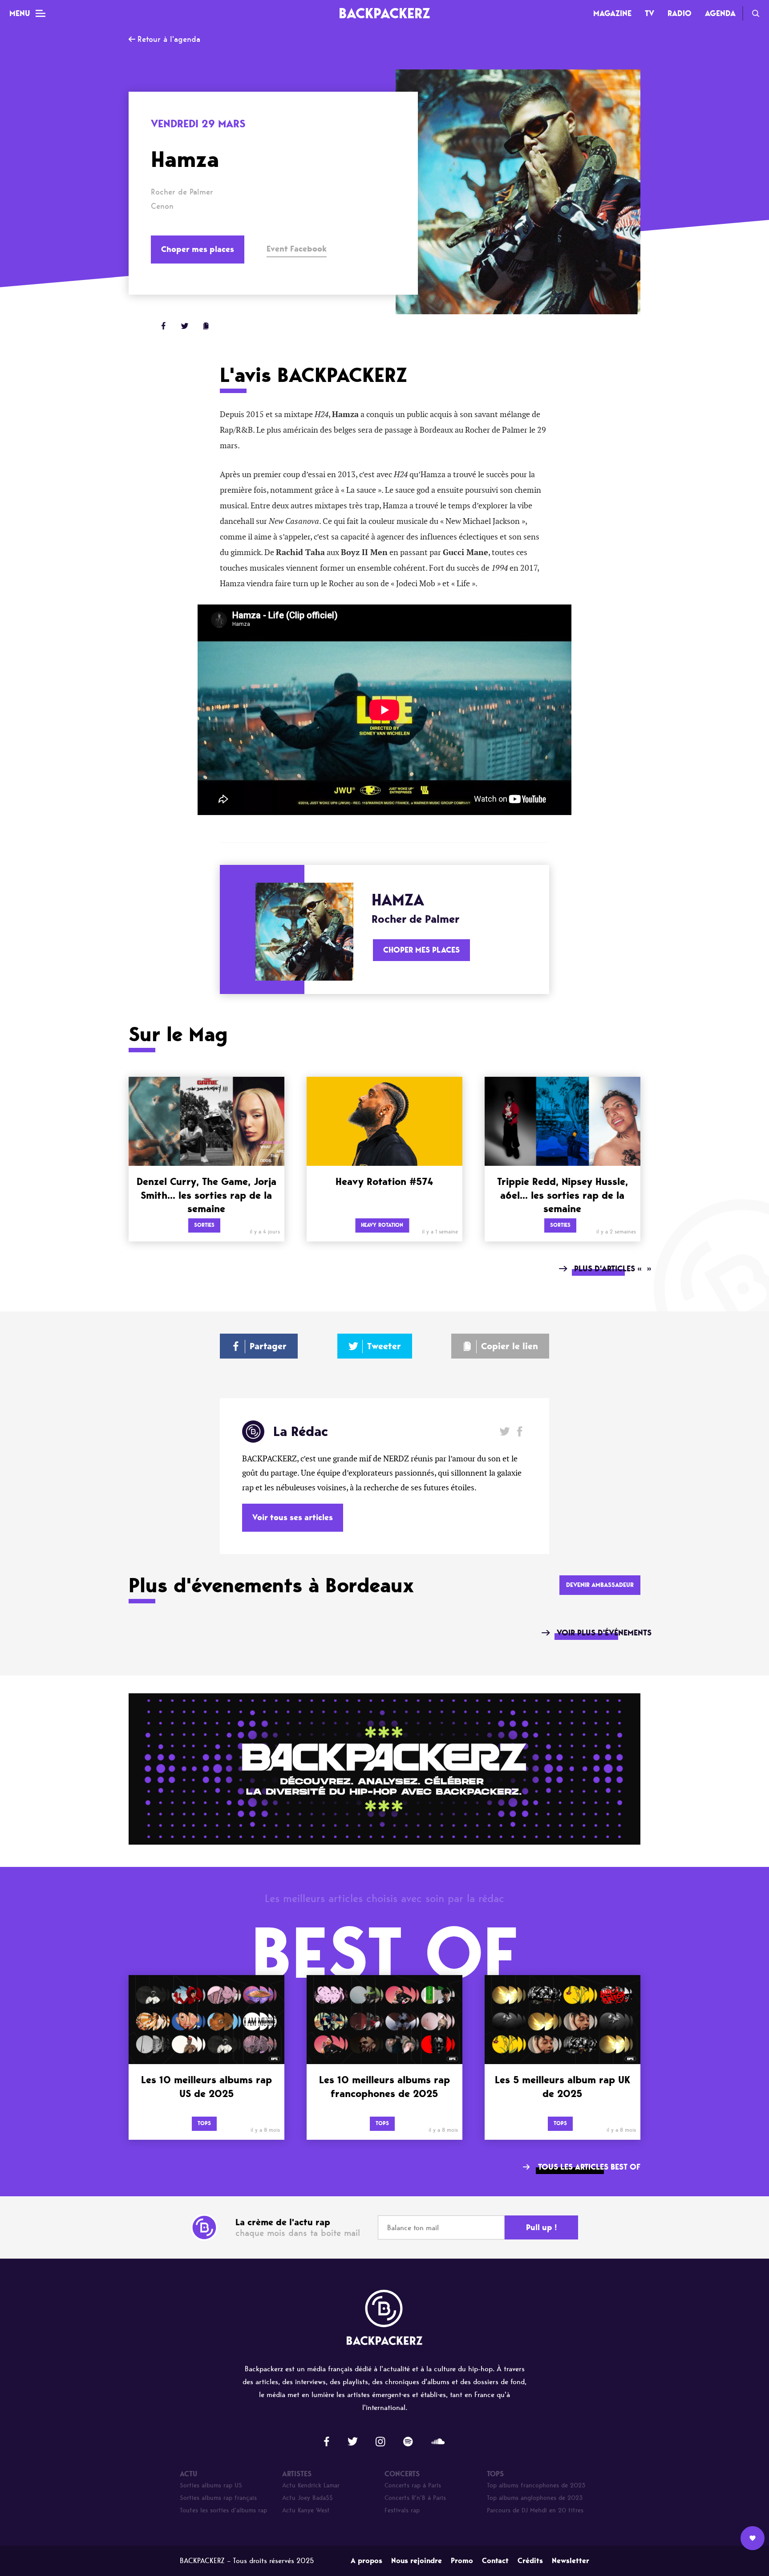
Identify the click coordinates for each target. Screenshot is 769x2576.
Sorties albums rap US (211, 2485)
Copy (206, 326)
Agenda (720, 13)
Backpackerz (384, 13)
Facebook (520, 1431)
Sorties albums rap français (218, 2498)
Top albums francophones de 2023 (536, 2485)
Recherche (756, 13)
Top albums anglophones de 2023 (535, 2498)
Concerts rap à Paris (413, 2485)
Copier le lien (510, 1346)
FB (163, 326)
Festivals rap (402, 2510)
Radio (680, 13)
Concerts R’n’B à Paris (415, 2498)
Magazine (612, 13)
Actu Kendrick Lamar (311, 2485)
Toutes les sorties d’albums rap (223, 2510)
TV (650, 13)
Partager (268, 1346)
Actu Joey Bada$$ (308, 2498)
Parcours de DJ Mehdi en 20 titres (535, 2510)
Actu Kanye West (306, 2510)
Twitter (185, 326)
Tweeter (384, 1346)
